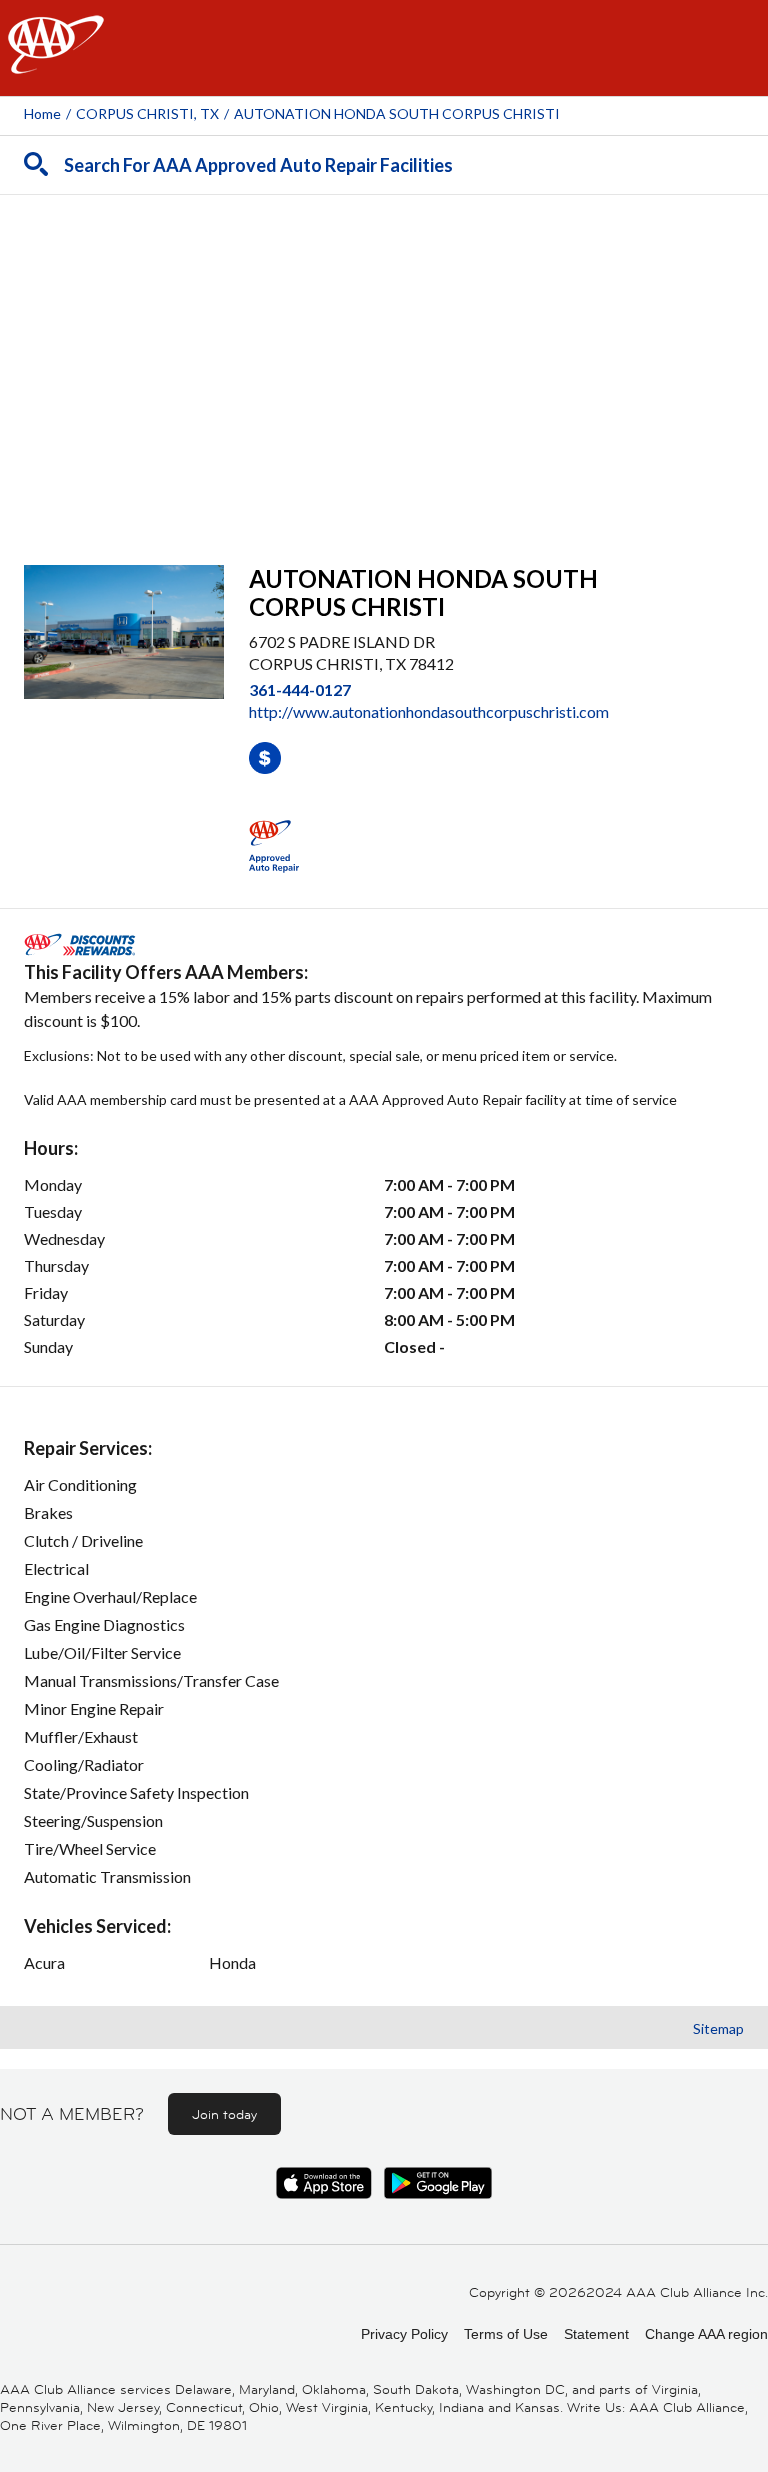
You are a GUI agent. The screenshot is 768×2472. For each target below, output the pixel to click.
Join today (224, 2114)
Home (42, 113)
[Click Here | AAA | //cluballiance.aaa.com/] (56, 61)
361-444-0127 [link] (300, 689)
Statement (596, 2334)
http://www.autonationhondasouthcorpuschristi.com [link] (429, 711)
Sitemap (718, 2028)
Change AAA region (706, 2334)
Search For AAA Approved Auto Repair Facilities (258, 165)
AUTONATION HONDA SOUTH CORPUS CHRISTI (397, 113)
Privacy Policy (404, 2334)
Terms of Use (506, 2334)
